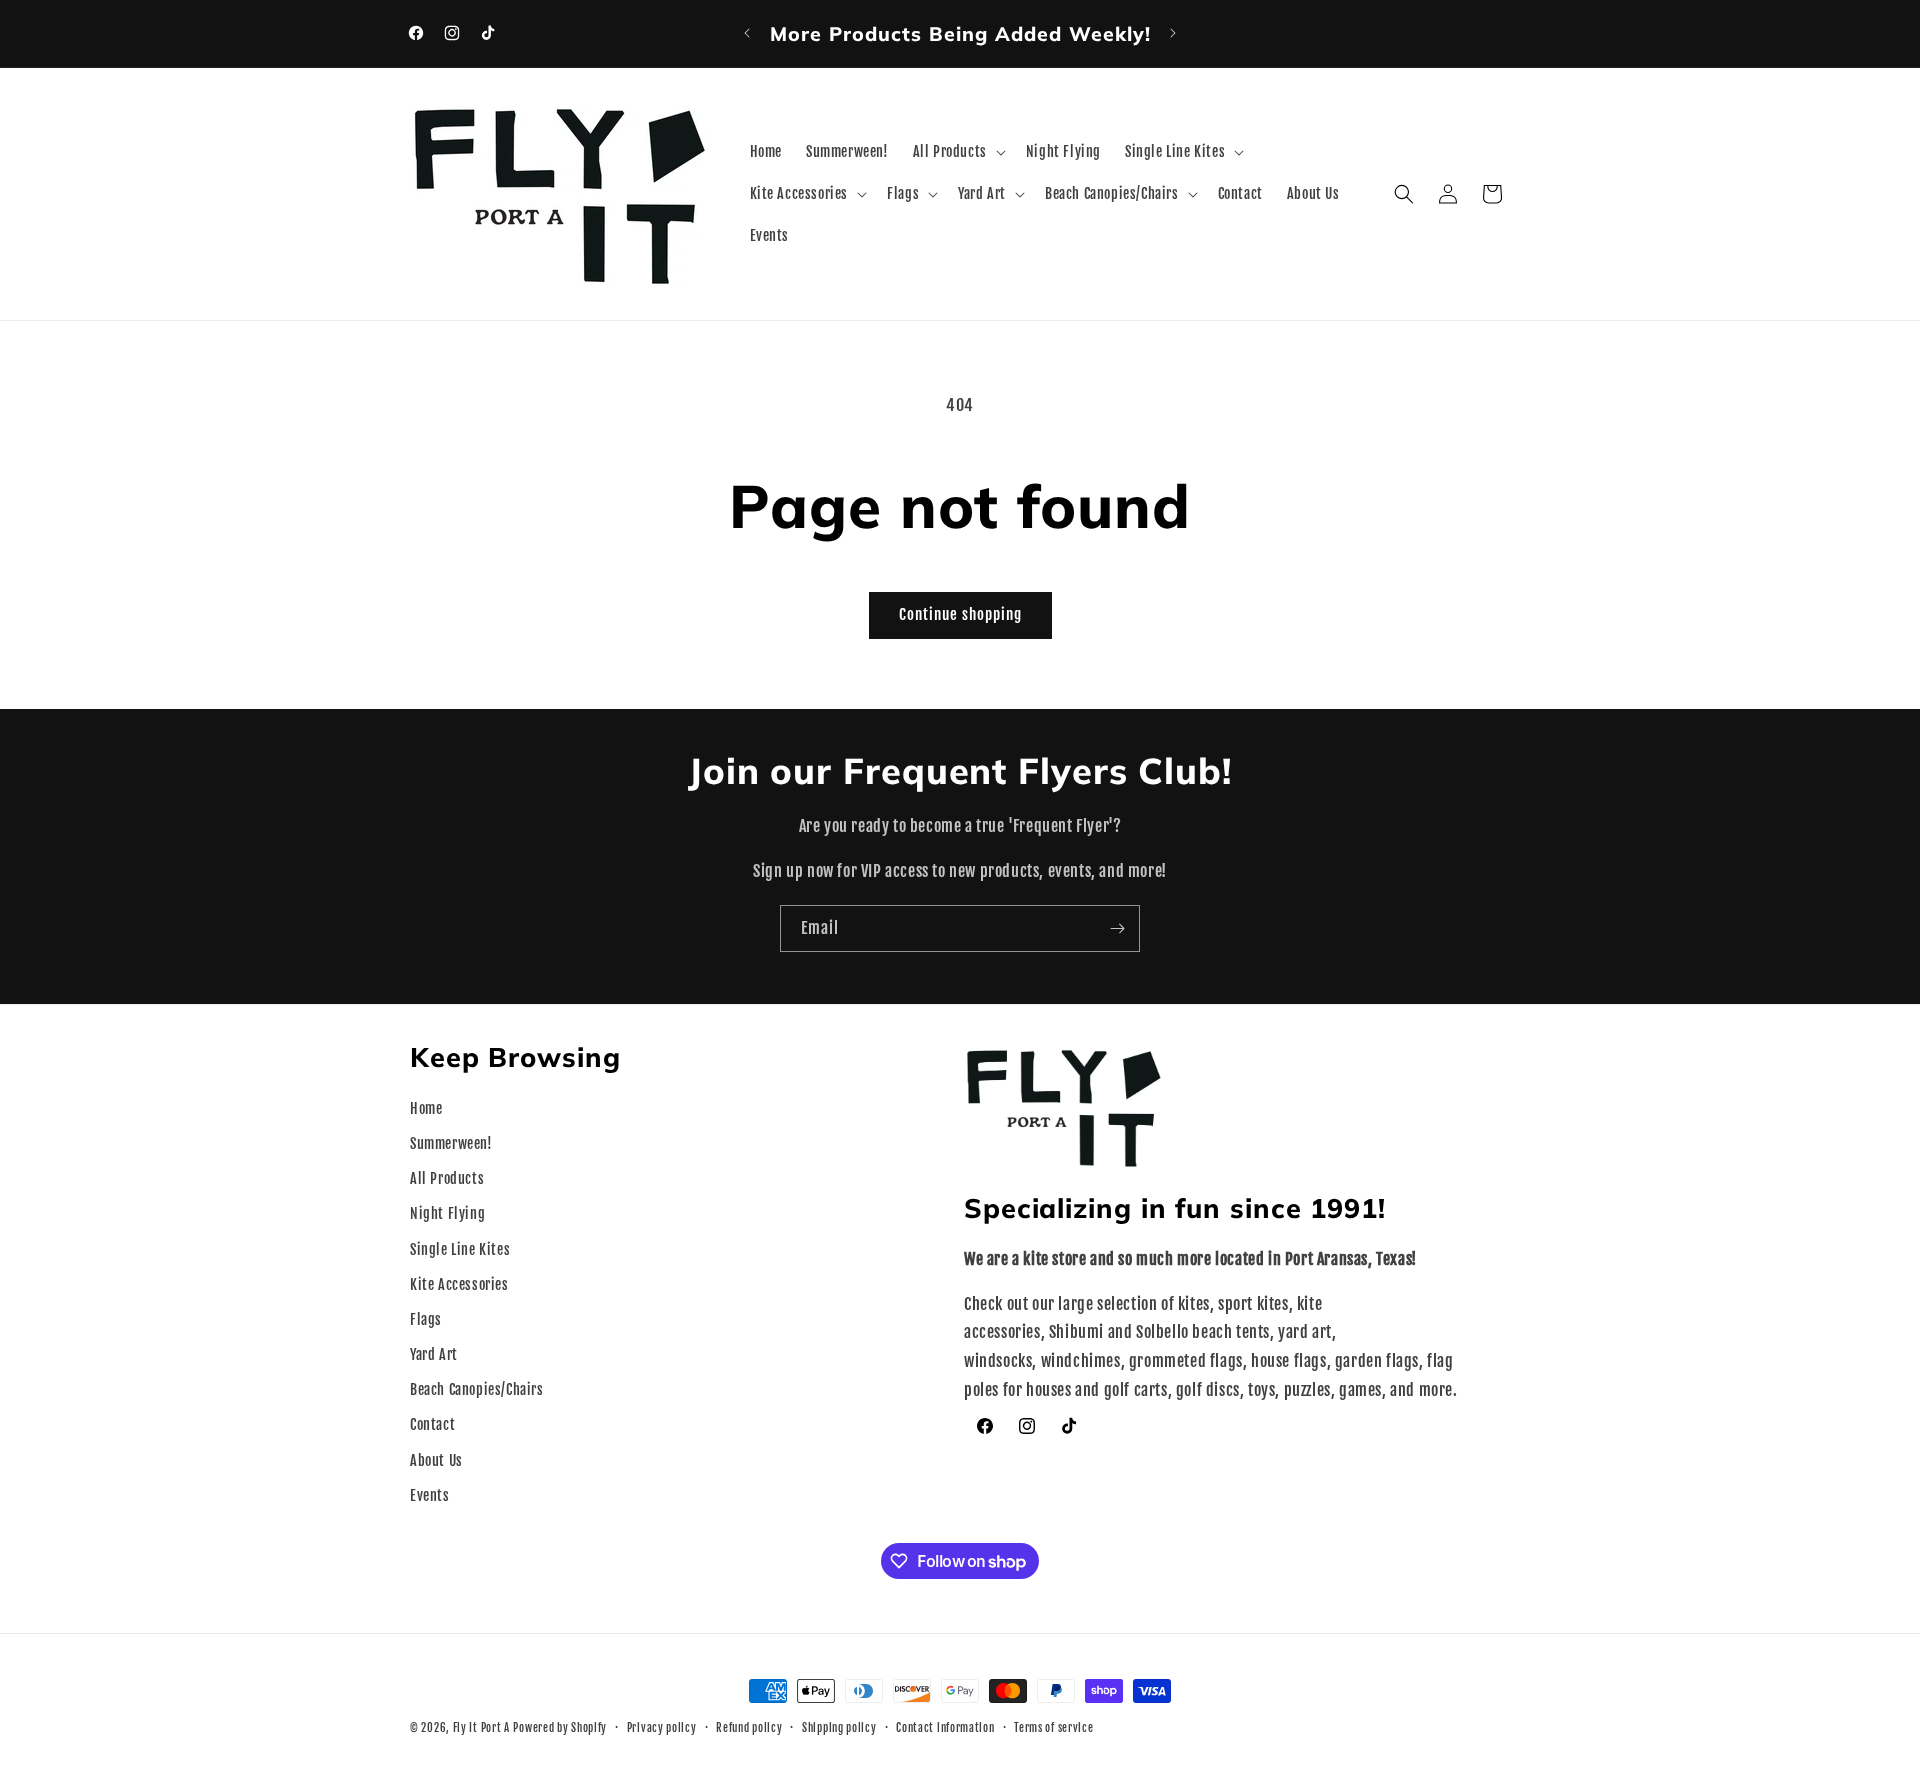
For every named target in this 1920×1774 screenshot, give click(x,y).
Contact (432, 1424)
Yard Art (434, 1354)
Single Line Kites (460, 1249)
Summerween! (451, 1143)
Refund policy (749, 1728)
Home (426, 1108)
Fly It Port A (481, 1728)
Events (430, 1495)
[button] (957, 152)
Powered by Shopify (560, 1728)
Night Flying (447, 1213)
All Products (447, 1178)
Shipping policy (839, 1728)
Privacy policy (662, 1728)
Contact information (945, 1728)
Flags (426, 1319)
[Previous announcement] (747, 33)
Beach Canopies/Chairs (477, 1389)
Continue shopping (960, 614)
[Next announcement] (1173, 33)
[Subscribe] (1117, 928)
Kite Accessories (459, 1284)
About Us (436, 1460)
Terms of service (1053, 1728)
